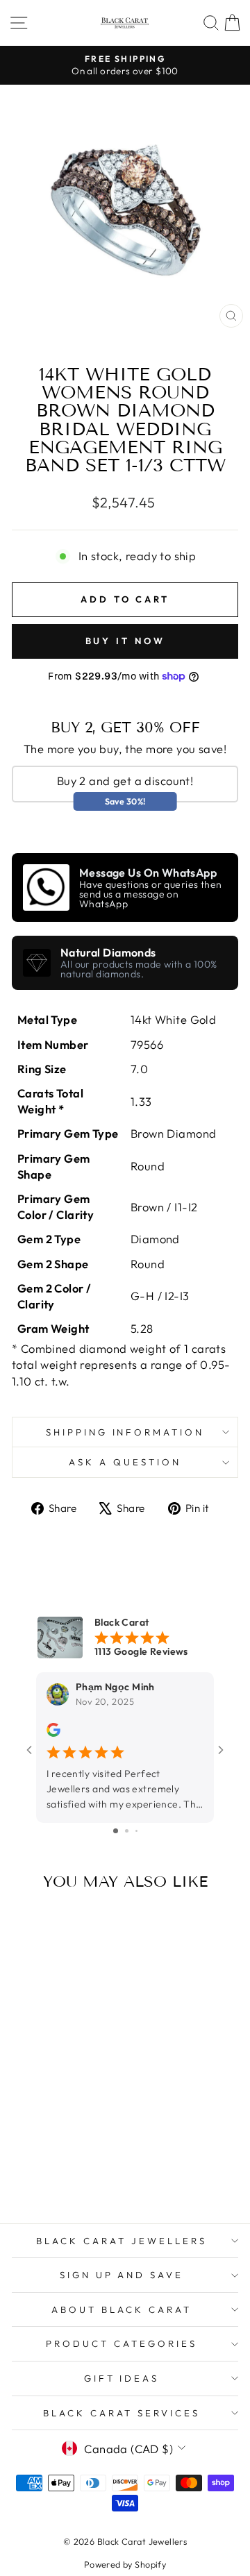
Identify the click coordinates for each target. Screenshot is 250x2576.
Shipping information (125, 1432)
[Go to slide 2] (127, 1831)
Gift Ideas (122, 2378)
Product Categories (122, 2343)
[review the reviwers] (53, 1733)
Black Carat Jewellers (121, 2241)
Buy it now (125, 641)
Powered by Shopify (125, 2564)
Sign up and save (122, 2275)
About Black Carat (122, 2309)
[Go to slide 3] (136, 1831)
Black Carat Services (122, 2413)
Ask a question (125, 1462)
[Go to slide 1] (116, 1831)
